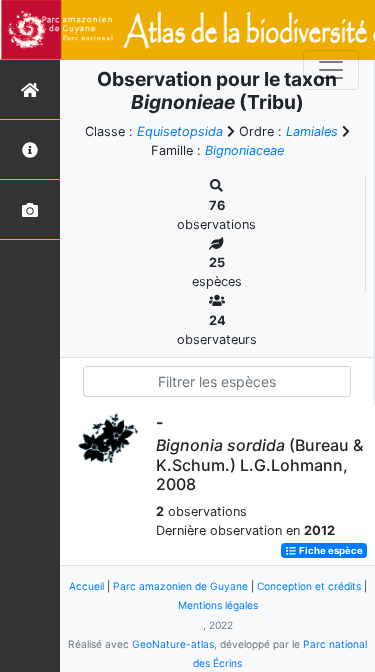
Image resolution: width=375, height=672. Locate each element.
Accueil (86, 586)
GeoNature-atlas (173, 644)
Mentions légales (218, 605)
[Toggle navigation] (331, 70)
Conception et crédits (309, 586)
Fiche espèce (330, 550)
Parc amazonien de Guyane (180, 586)
